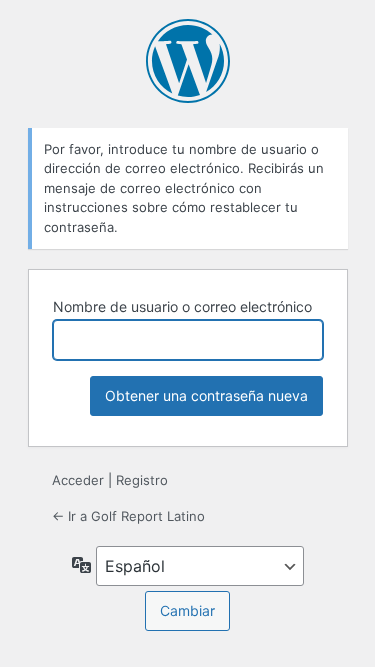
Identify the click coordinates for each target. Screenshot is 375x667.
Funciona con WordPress (188, 61)
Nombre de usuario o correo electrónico (182, 306)
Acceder (78, 480)
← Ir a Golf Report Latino (128, 516)
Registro (142, 480)
